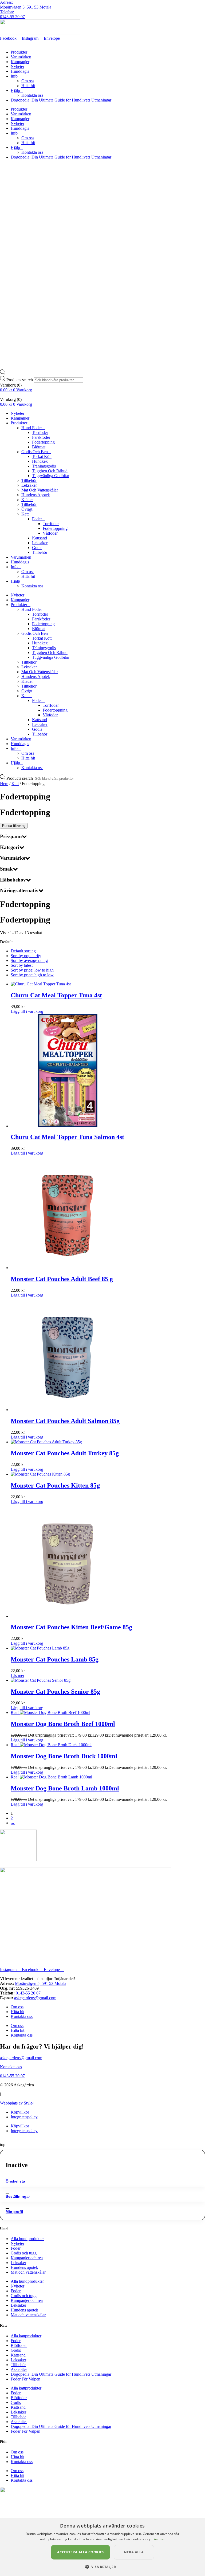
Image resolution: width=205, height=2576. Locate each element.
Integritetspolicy (24, 2117)
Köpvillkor (20, 2112)
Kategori (10, 847)
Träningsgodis (44, 466)
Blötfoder (19, 2345)
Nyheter (17, 66)
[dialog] (102, 2547)
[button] (103, 2567)
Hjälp (15, 90)
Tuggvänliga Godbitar (51, 476)
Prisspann (11, 836)
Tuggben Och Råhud (50, 471)
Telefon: (7, 12)
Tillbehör (29, 480)
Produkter (19, 52)
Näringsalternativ (19, 890)
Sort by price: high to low (32, 975)
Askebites (19, 2369)
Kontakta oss (32, 95)
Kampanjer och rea (27, 2258)
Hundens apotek (24, 2267)
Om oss (28, 81)
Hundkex (40, 461)
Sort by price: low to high (32, 970)
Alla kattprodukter (26, 2336)
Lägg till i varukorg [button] (27, 1011)
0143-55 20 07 (12, 17)
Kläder (27, 500)
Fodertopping (43, 442)
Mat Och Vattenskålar (40, 490)
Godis (37, 548)
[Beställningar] (7, 2191)
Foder (37, 519)
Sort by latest (22, 965)
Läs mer (17, 1675)
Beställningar (18, 2196)
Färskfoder (41, 437)
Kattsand (40, 538)
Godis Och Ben (35, 452)
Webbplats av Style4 (17, 2103)
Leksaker (29, 485)
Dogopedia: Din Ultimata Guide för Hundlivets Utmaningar (61, 100)
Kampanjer (20, 62)
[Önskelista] (6, 2176)
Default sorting (23, 951)
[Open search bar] (3, 373)
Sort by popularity (26, 956)
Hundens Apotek (36, 495)
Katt (25, 514)
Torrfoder (40, 432)
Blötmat (39, 447)
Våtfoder (50, 533)
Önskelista (15, 2181)
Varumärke (13, 858)
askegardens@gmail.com (35, 1998)
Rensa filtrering (14, 826)
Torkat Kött (42, 456)
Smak (6, 869)
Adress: (6, 2)
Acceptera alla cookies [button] (80, 2552)
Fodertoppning (55, 528)
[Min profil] (7, 2207)
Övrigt (27, 509)
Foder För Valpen (25, 2379)
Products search (20, 380)
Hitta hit (28, 86)
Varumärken (21, 57)
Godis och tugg (24, 2253)
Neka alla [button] (134, 2552)
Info (14, 76)
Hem (4, 784)
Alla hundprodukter (27, 2239)
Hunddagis (20, 71)
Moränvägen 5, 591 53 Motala (26, 7)
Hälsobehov (13, 880)
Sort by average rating (29, 960)
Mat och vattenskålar (28, 2272)
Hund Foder (32, 428)
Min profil (14, 2212)
